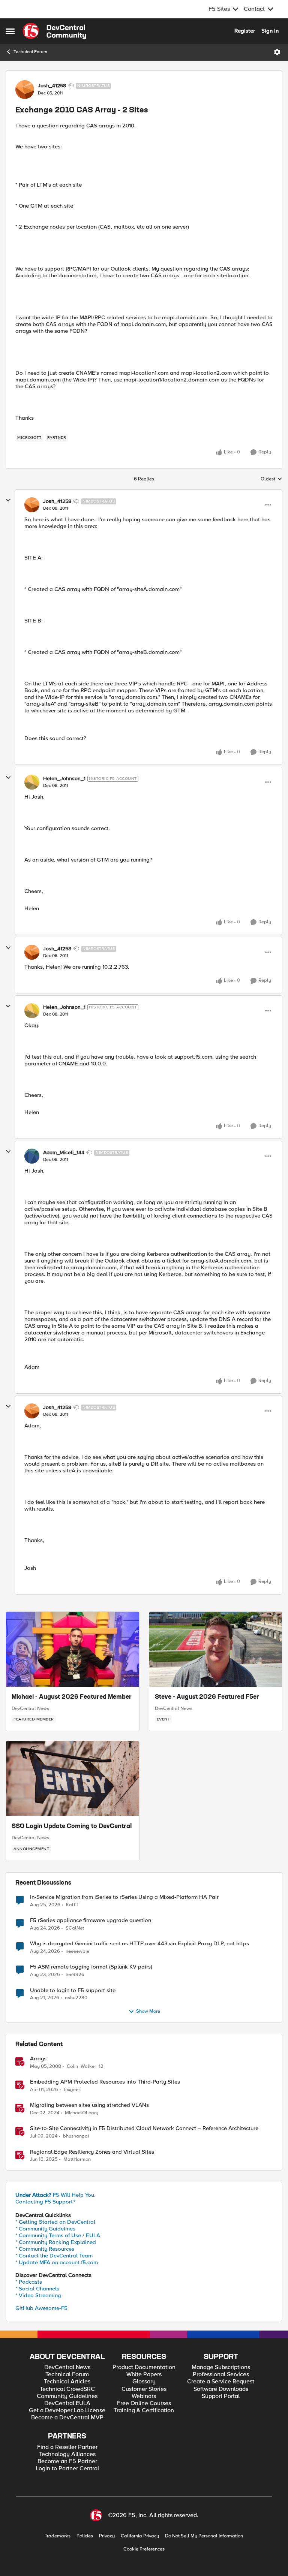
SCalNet (75, 1928)
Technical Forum (30, 52)
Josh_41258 (52, 86)
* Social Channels (37, 2289)
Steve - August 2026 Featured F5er (207, 1697)
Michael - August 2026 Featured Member (72, 1697)
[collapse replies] (8, 500)
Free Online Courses (144, 2403)
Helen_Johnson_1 (64, 779)
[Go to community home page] (54, 31)
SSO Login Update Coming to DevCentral (72, 1827)
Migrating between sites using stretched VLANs (89, 2105)
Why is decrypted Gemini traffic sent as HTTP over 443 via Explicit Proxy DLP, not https (139, 1944)
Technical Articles (67, 2382)
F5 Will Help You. (55, 2195)
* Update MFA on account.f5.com (57, 2262)
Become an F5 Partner (67, 2462)
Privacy (107, 2536)
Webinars (144, 2396)
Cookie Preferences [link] (144, 2549)
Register (245, 31)
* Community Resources (45, 2249)
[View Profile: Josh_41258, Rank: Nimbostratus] (25, 90)
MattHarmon (77, 2159)
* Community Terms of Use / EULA (58, 2235)
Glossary (144, 2382)
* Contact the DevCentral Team (54, 2256)
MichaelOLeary (82, 2113)
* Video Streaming (38, 2295)
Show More (148, 2011)
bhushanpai (76, 2136)
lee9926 (75, 1975)
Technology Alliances (67, 2454)
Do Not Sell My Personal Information (204, 2536)
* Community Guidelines (45, 2229)
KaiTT (72, 1905)
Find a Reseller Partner (67, 2447)
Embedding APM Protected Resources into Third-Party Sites (105, 2082)
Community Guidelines (67, 2396)
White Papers (144, 2375)
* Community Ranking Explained (56, 2242)
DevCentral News (30, 1708)
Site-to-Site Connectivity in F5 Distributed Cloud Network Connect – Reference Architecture (144, 2128)
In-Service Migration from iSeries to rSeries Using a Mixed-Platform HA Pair (124, 1897)
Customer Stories (144, 2389)
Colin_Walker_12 (85, 2067)
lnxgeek (72, 2090)
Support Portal (221, 2396)
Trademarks (58, 2536)
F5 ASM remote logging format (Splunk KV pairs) (91, 1967)
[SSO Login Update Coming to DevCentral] (73, 1779)
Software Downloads (221, 2389)
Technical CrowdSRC (67, 2389)
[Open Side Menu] (10, 31)
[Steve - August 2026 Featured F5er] (216, 1649)
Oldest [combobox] (271, 479)
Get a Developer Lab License (67, 2411)
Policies (85, 2536)
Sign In (270, 31)
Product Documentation (144, 2367)
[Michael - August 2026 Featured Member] (73, 1649)
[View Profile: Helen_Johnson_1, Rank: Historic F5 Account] (32, 782)
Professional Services (221, 2375)
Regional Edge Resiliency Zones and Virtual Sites (92, 2152)
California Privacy (140, 2536)
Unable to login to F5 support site (73, 1990)
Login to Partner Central (67, 2469)
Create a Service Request (221, 2382)
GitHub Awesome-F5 (41, 2308)
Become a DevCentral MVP (67, 2418)
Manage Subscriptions (221, 2367)
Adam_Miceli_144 (64, 1153)
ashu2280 (76, 1998)
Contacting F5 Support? (45, 2202)
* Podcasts (29, 2282)
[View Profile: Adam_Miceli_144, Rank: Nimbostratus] (32, 1156)
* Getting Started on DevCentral (55, 2222)
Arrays (38, 2059)
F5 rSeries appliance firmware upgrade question (91, 1920)
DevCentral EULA (67, 2403)
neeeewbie (77, 1951)
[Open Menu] (277, 52)
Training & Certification (144, 2411)
